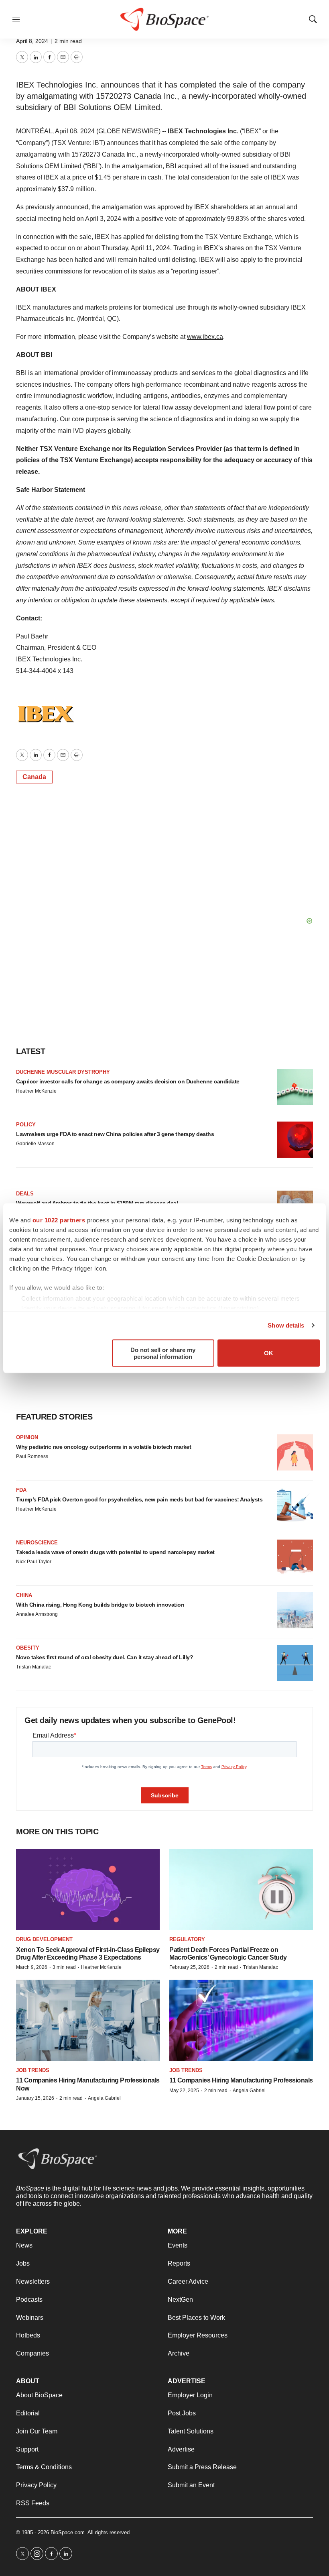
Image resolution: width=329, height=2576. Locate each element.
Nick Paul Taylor (34, 1562)
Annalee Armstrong (37, 1614)
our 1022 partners (59, 1220)
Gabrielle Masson (35, 1144)
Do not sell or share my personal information (163, 1353)
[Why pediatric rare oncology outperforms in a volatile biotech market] (295, 1452)
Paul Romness (32, 1456)
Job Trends (33, 2070)
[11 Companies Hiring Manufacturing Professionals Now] (88, 2020)
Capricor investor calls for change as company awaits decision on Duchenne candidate (128, 1081)
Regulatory (187, 1939)
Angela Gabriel (104, 2098)
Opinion (27, 1437)
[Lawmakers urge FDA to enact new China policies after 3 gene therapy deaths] (295, 1140)
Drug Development (44, 1939)
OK (269, 1353)
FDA (21, 1490)
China (24, 1595)
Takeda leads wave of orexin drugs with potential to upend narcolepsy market (115, 1552)
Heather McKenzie (36, 1091)
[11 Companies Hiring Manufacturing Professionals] (241, 2020)
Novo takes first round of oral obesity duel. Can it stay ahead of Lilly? (105, 1657)
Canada (34, 777)
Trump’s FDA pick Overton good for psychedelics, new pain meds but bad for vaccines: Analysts (139, 1499)
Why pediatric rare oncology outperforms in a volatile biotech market (104, 1447)
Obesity (28, 1648)
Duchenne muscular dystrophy (63, 1072)
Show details (286, 1325)
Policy (26, 1125)
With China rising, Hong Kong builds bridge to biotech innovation (100, 1605)
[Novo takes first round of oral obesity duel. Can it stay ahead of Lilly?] (295, 1663)
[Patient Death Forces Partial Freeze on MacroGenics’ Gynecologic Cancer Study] (241, 1890)
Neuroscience (37, 1543)
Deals (25, 1194)
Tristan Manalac (34, 1667)
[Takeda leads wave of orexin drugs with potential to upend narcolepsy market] (295, 1558)
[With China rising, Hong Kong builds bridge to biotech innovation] (295, 1610)
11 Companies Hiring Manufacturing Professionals (241, 2080)
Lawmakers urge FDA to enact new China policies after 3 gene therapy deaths (115, 1134)
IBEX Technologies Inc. (203, 131)
